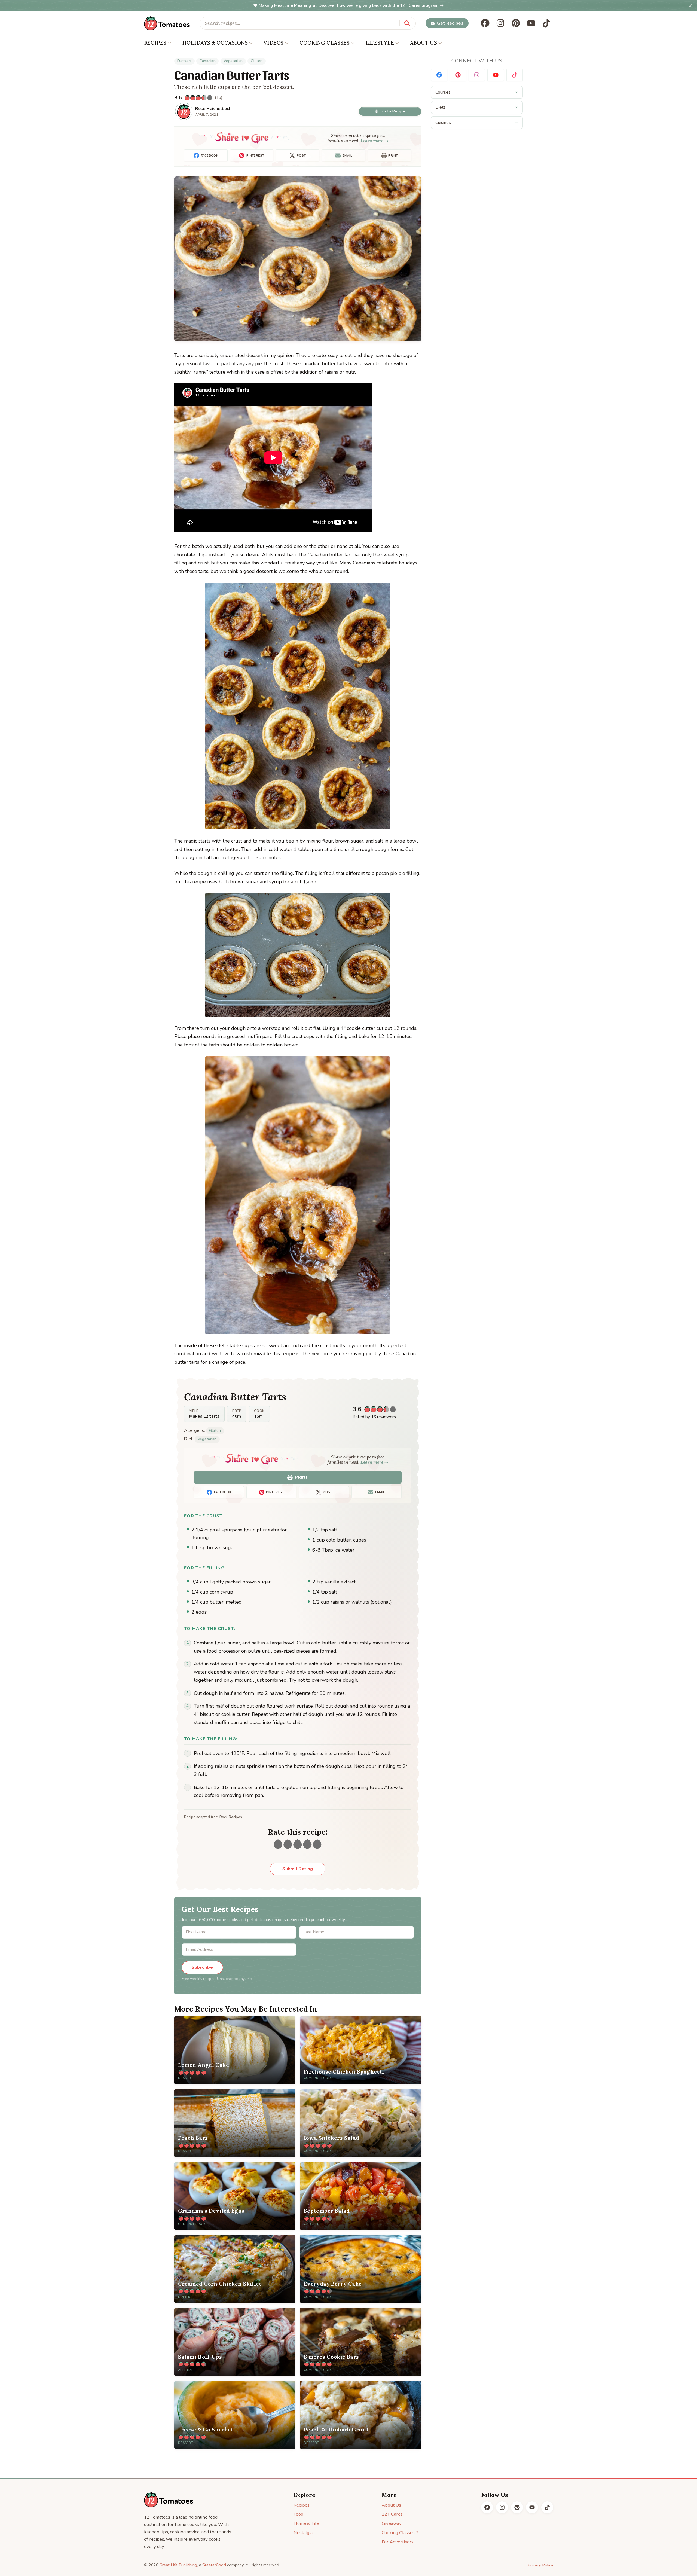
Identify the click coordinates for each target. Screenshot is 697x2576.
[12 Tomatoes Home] (169, 2499)
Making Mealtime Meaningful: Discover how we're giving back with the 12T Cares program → (351, 5)
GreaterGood (214, 2565)
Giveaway (392, 2523)
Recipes (302, 2505)
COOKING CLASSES (325, 43)
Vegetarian (233, 61)
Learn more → (375, 141)
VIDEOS (273, 43)
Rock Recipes (231, 1817)
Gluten (257, 61)
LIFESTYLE (380, 43)
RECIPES (155, 43)
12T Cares (392, 2514)
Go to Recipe (393, 111)
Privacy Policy (540, 2565)
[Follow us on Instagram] (500, 23)
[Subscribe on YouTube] (496, 75)
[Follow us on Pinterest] (516, 23)
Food (298, 2514)
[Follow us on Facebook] (485, 23)
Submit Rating (298, 1869)
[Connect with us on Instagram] (477, 75)
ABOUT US (424, 43)
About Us (391, 2505)
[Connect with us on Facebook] (439, 75)
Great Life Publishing (178, 2565)
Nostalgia (303, 2533)
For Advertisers (398, 2542)
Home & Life (306, 2523)
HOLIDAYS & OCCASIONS (215, 43)
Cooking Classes (398, 2533)
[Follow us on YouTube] (531, 23)
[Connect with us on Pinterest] (458, 75)
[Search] (407, 23)
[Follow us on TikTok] (546, 23)
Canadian (208, 61)
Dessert (184, 61)
